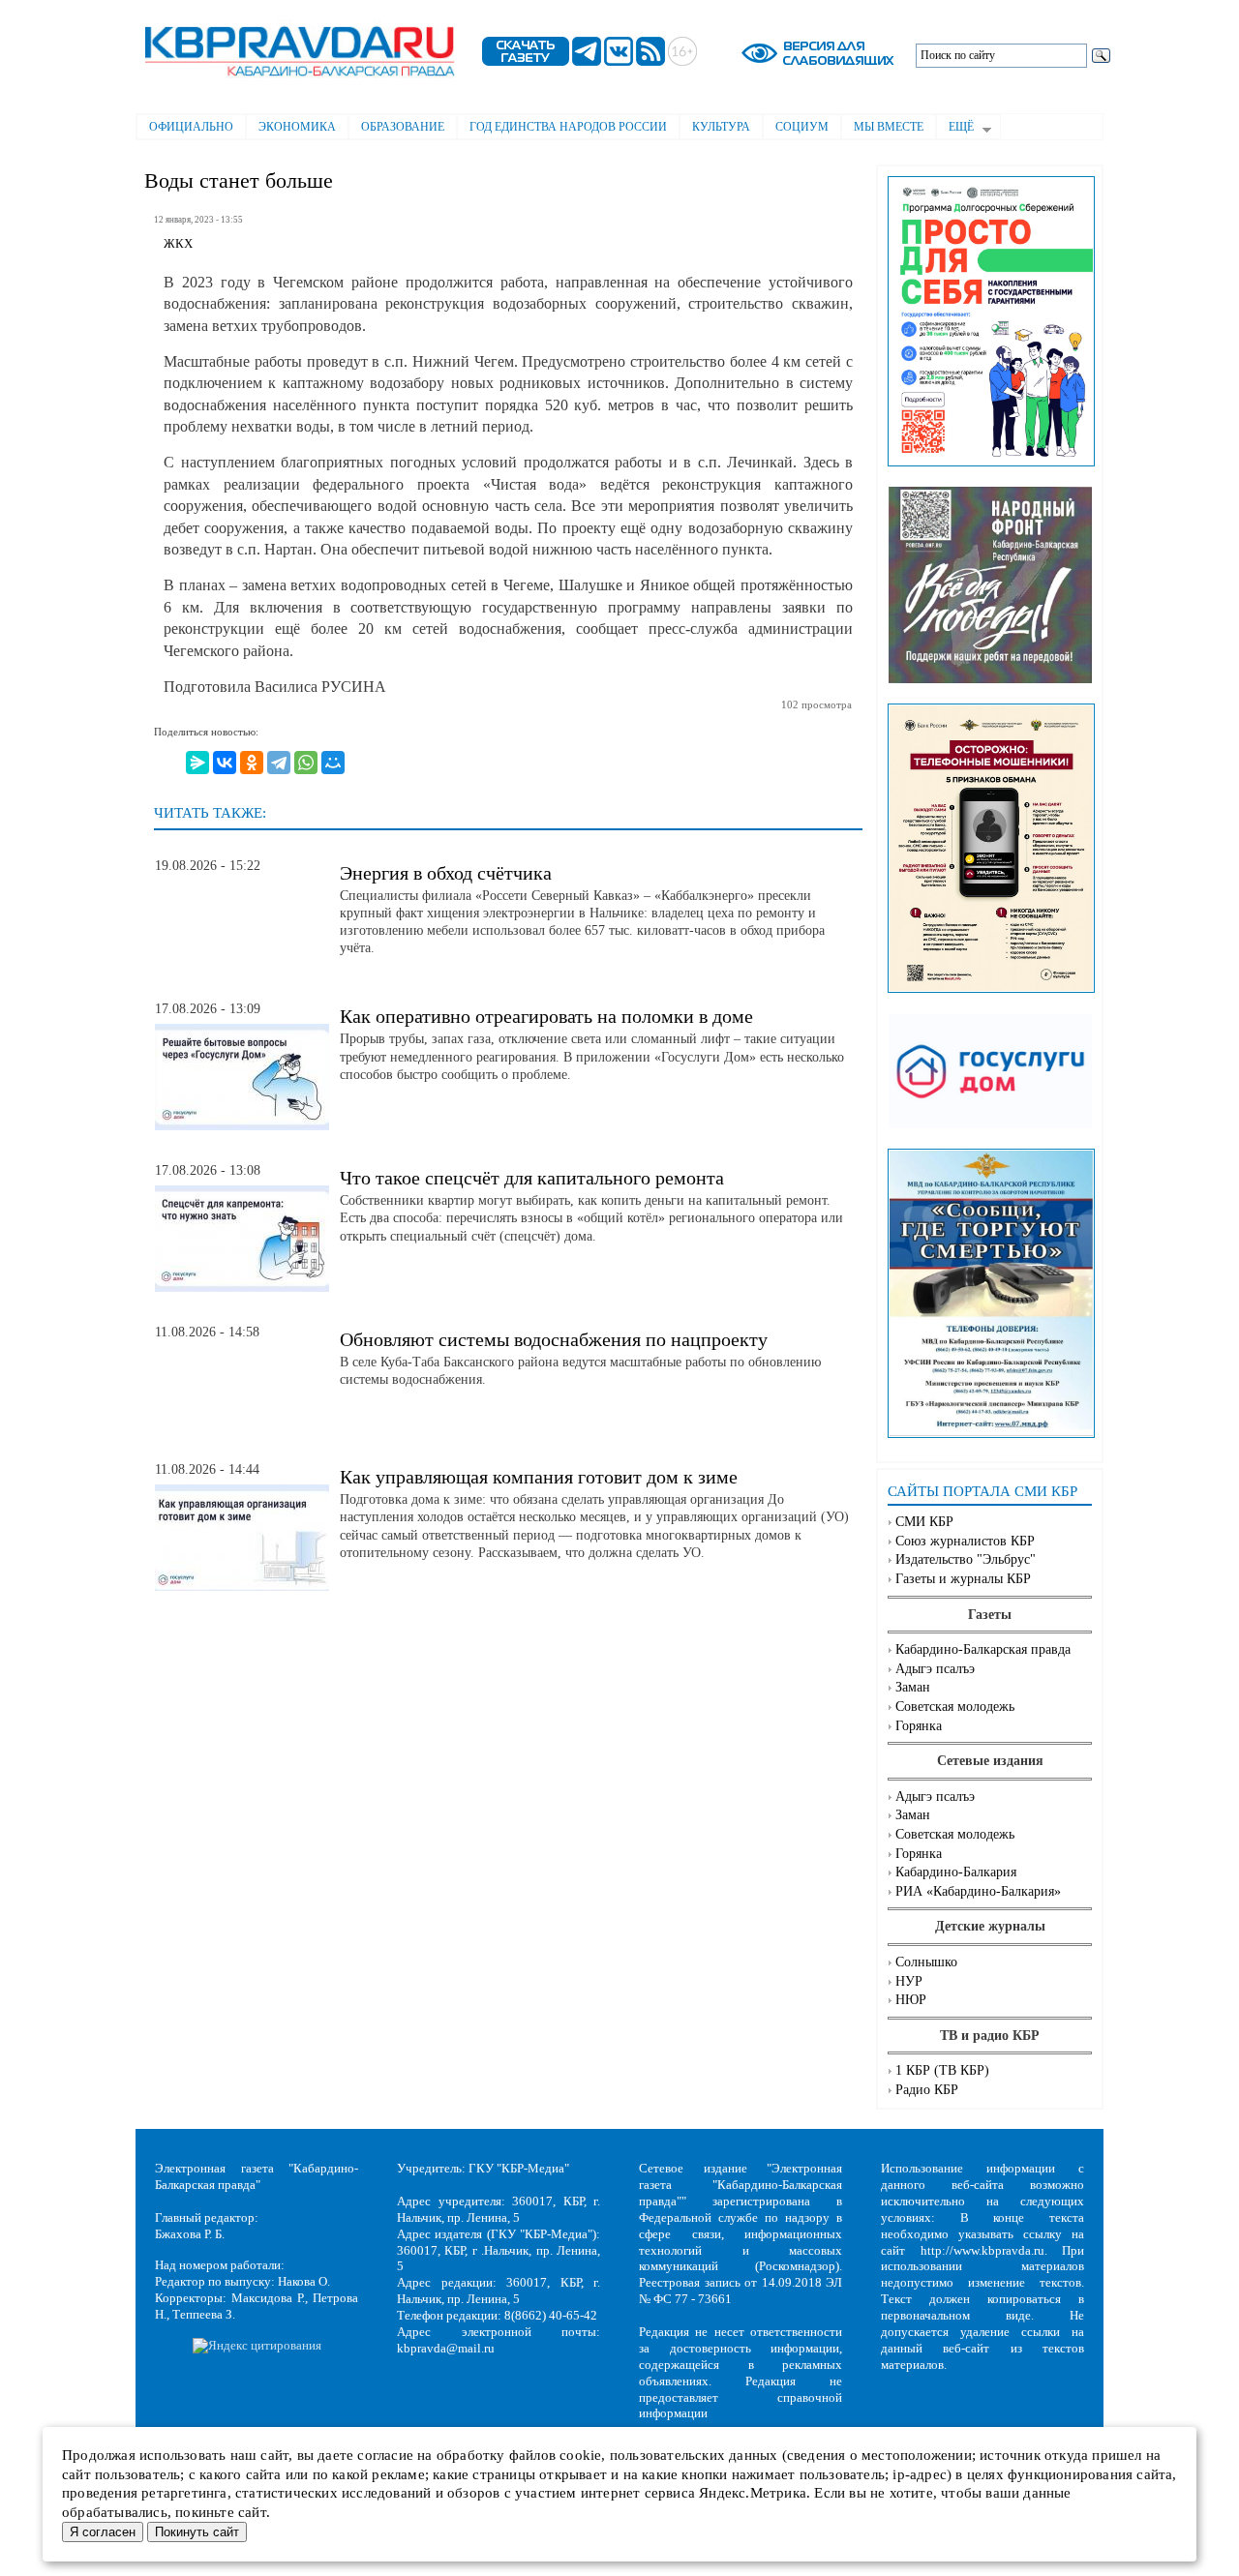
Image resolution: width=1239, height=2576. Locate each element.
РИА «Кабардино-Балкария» (978, 1891)
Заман (913, 1687)
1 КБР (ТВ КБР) (942, 2070)
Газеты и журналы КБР (963, 1579)
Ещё (955, 129)
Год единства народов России (568, 127)
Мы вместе (889, 127)
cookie (580, 2455)
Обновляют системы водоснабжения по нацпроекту (554, 1339)
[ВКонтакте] (225, 763)
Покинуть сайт (197, 2532)
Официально (191, 127)
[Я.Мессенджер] (197, 763)
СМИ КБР (924, 1522)
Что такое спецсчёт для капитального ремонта (532, 1178)
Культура (721, 127)
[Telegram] (279, 763)
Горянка (919, 1726)
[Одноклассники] (252, 763)
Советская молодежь (955, 1707)
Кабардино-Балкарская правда (983, 1649)
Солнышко (926, 1962)
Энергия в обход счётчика (446, 873)
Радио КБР (927, 2090)
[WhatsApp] (306, 763)
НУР (909, 1981)
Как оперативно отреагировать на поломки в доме (546, 1016)
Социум (802, 127)
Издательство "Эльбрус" (966, 1559)
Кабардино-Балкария (956, 1872)
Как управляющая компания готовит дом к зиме (539, 1477)
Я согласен (103, 2532)
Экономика (297, 127)
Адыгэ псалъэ (935, 1669)
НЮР (911, 2000)
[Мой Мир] (333, 763)
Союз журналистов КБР (965, 1541)
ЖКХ (178, 244)
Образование (403, 127)
